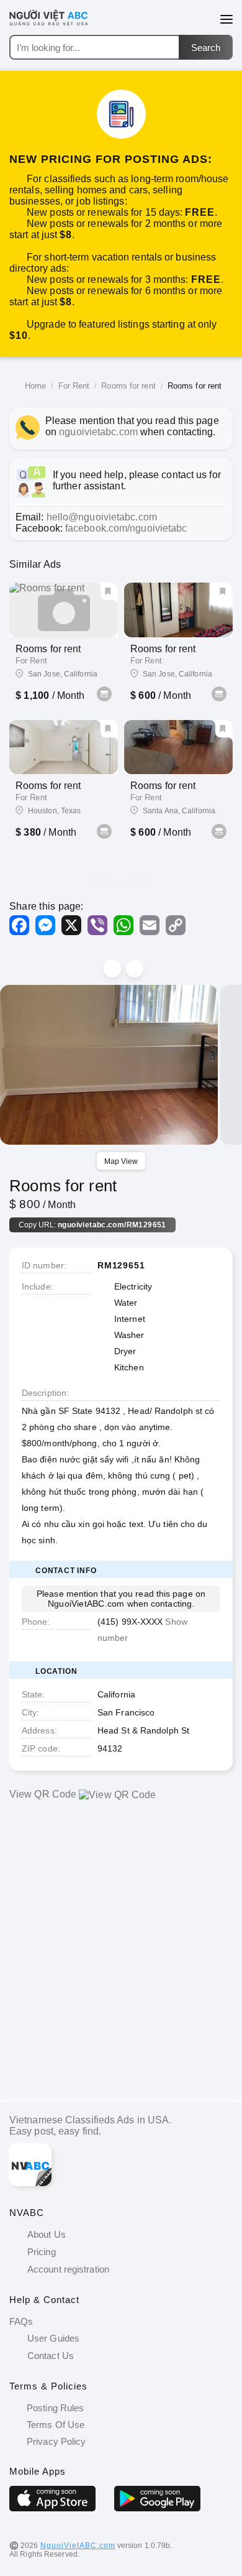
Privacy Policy (55, 2441)
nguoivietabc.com (98, 432)
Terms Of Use (54, 2425)
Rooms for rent (128, 386)
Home (35, 386)
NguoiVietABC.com (78, 2546)
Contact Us (51, 2356)
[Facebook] (19, 925)
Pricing (42, 2252)
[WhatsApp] (123, 925)
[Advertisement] (121, 1960)
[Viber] (97, 925)
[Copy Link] (176, 925)
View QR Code (43, 1794)
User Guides (53, 2338)
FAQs (21, 2321)
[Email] (150, 925)
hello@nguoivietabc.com (102, 517)
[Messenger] (45, 925)
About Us (47, 2234)
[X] (71, 925)
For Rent (74, 386)
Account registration (68, 2269)
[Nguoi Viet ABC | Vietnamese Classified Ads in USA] (56, 25)
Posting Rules (54, 2408)
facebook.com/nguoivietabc (126, 528)
